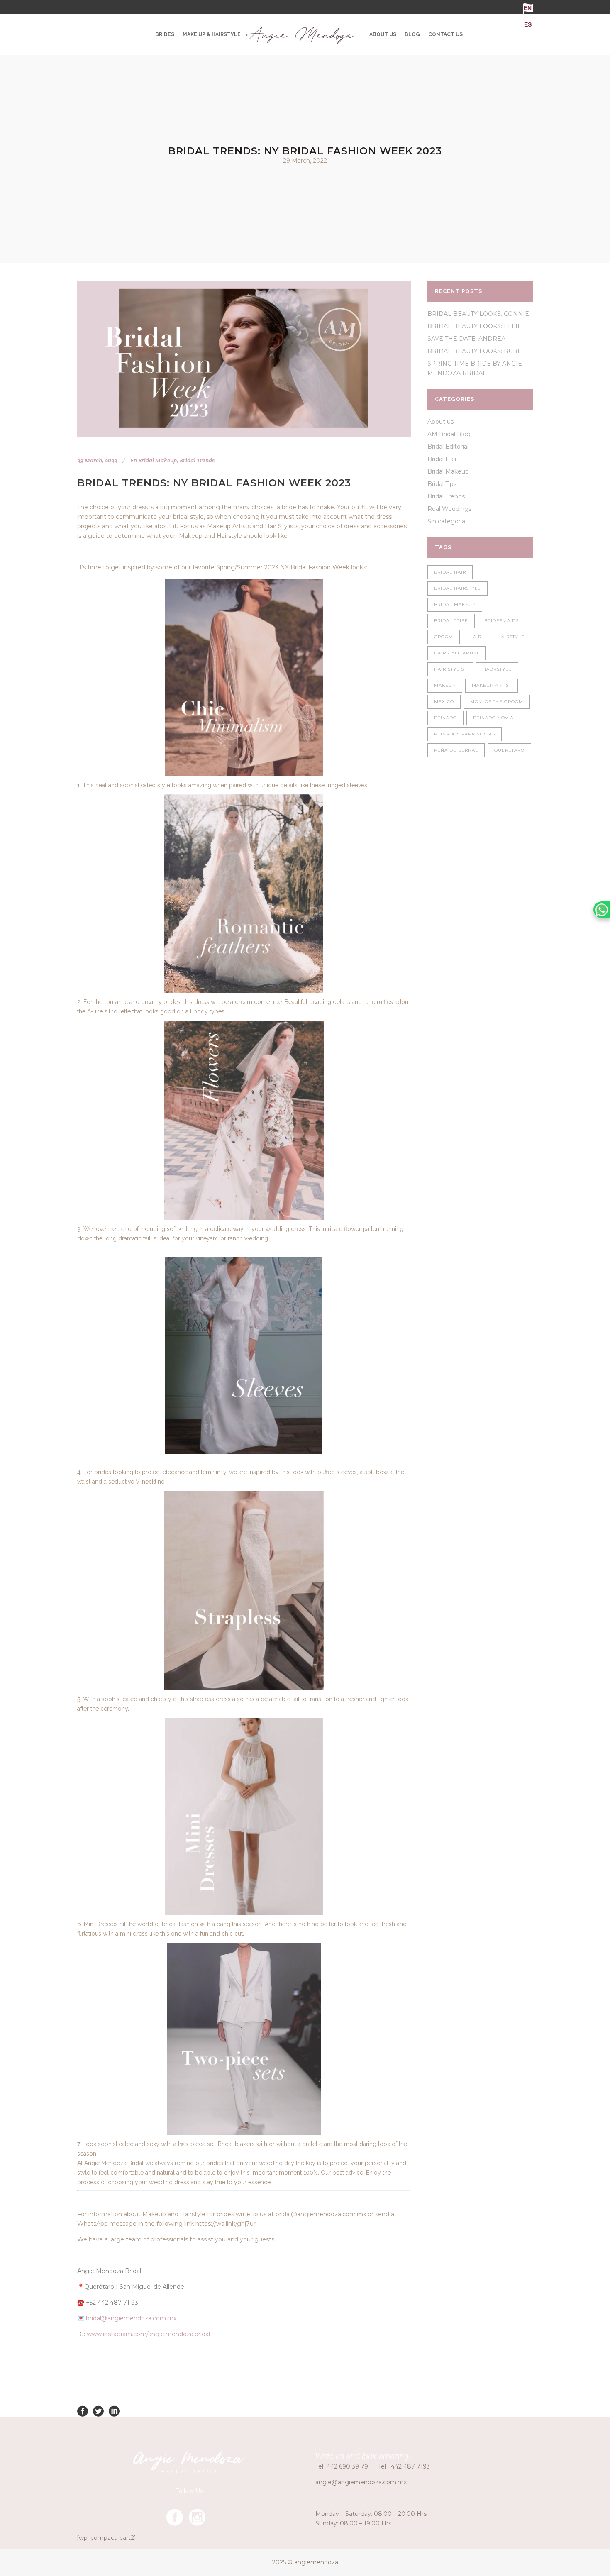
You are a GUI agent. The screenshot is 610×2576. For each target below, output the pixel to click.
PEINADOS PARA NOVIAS (465, 734)
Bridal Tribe (451, 621)
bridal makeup (455, 604)
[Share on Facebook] (83, 2411)
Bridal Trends (197, 460)
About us (440, 422)
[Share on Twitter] (98, 2411)
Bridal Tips (442, 484)
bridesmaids (501, 621)
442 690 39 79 (347, 2466)
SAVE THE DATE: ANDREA (466, 339)
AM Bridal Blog (449, 434)
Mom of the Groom (497, 702)
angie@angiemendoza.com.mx (361, 2482)
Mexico (444, 702)
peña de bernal (456, 750)
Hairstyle (511, 637)
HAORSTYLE (497, 669)
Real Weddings (449, 509)
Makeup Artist (492, 685)
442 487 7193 (410, 2466)
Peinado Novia (493, 718)
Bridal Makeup (157, 460)
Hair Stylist (450, 669)
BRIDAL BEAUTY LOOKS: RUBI (473, 351)
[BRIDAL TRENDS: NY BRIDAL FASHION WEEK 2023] (244, 359)
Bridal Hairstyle (457, 588)
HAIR (475, 637)
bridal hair (450, 572)
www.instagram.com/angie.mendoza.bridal (148, 2334)
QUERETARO (509, 750)
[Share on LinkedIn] (114, 2411)
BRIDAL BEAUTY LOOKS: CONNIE (478, 314)
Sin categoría (446, 521)
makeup (445, 685)
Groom (444, 637)
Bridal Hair (442, 459)
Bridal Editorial (448, 447)
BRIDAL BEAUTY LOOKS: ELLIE (475, 326)
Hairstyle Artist (456, 653)
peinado (445, 718)
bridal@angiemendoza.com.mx (131, 2318)
